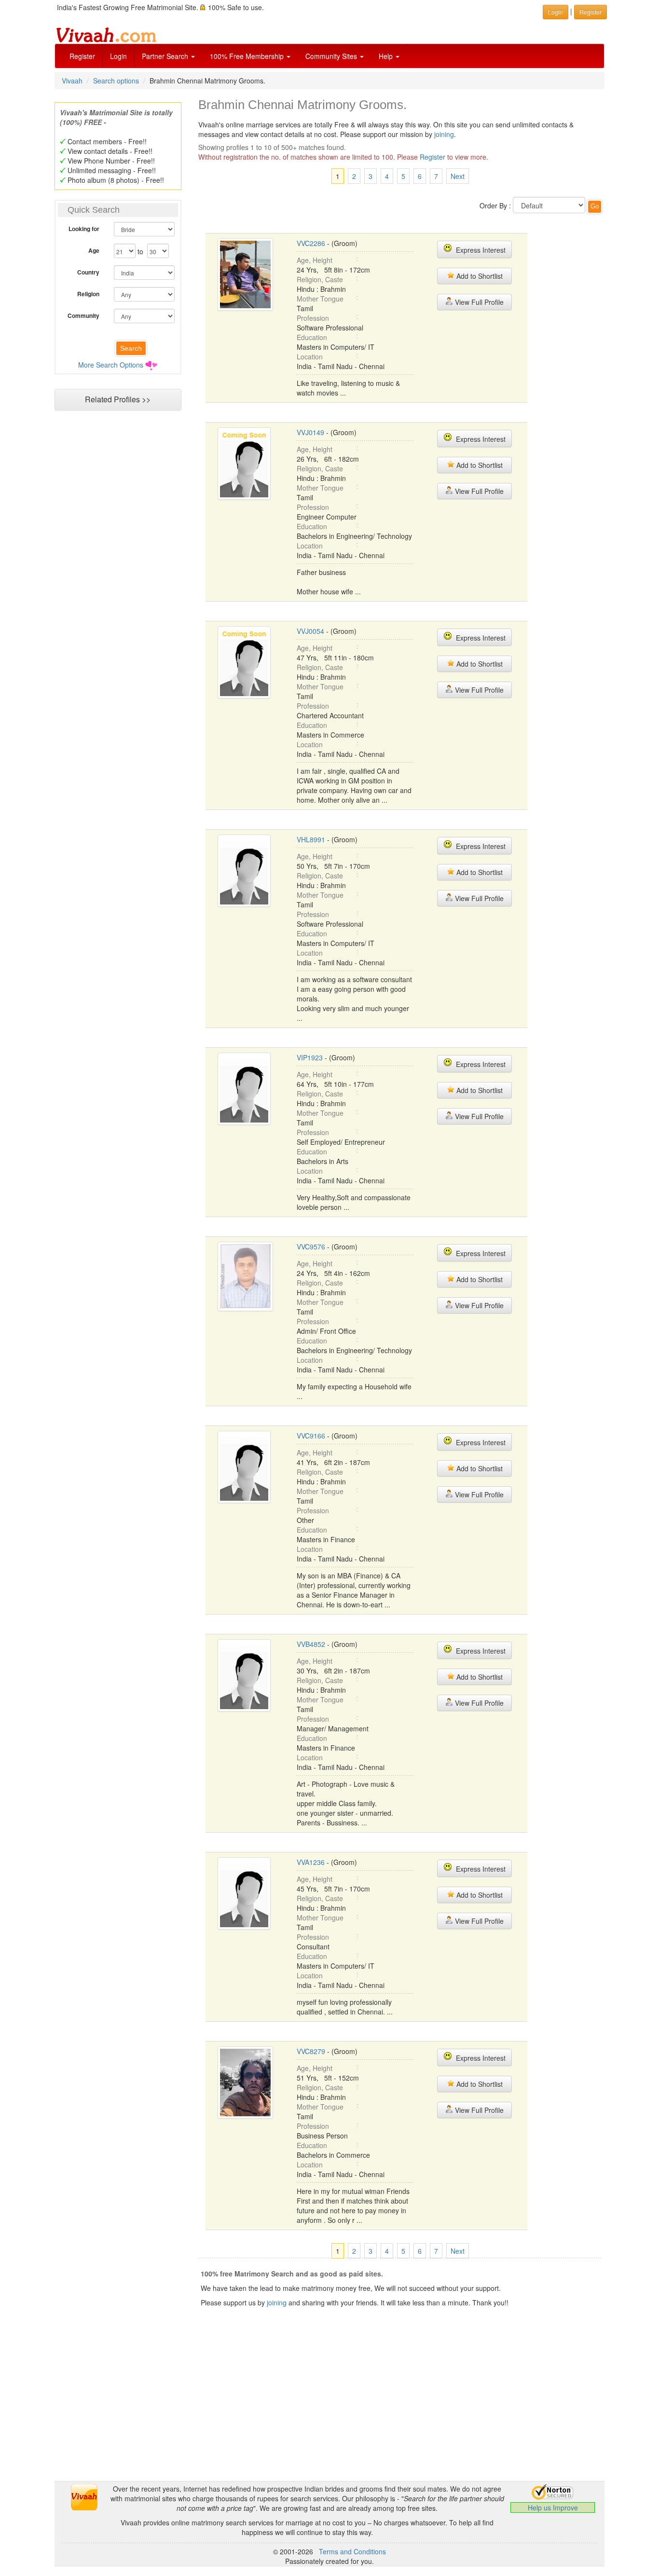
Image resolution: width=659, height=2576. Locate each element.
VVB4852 (311, 1644)
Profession (313, 318)
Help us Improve (553, 2507)
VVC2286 (311, 243)
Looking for (84, 229)
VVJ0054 (310, 631)
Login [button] (556, 12)
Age (94, 250)
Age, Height (315, 260)
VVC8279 (311, 2051)
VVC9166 (311, 1436)
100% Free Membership (248, 56)
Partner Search (166, 56)
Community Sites (332, 56)
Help (387, 56)
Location (310, 356)
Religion (88, 294)
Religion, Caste (320, 279)
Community (83, 315)
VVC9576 (311, 1247)
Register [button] (590, 12)
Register (82, 56)
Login (118, 56)
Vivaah (72, 81)
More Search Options (111, 365)
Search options (116, 81)
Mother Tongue (320, 299)
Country (88, 272)
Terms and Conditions (352, 2551)
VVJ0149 (310, 432)
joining (444, 134)
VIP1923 (310, 1057)
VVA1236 (311, 1862)
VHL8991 (311, 839)
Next (458, 176)
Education (312, 337)
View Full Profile (478, 302)
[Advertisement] (118, 601)
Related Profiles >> (118, 399)
